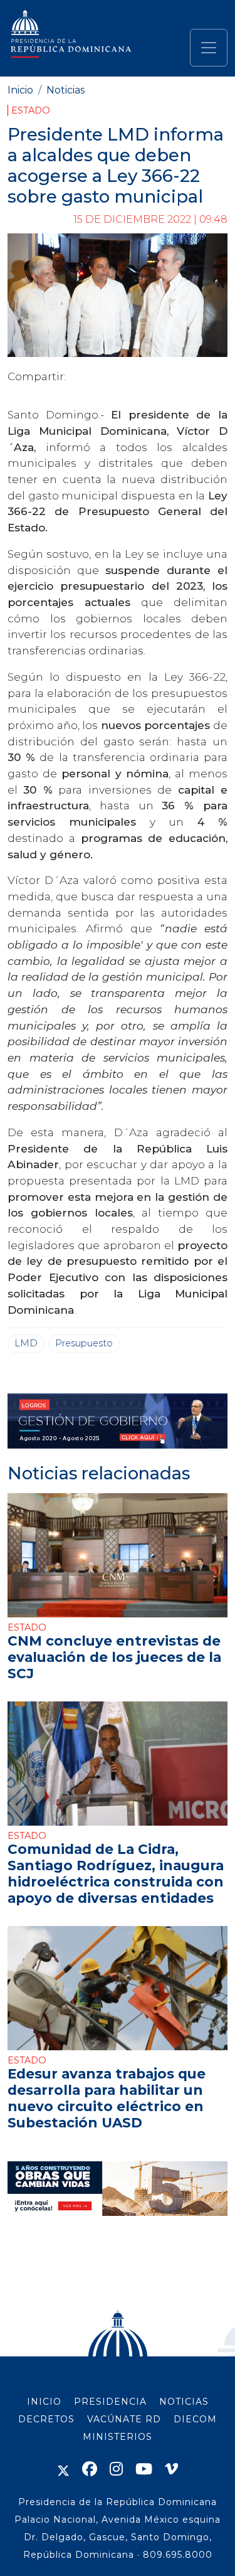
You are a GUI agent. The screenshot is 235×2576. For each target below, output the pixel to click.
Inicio (20, 90)
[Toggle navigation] (209, 48)
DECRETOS (46, 2419)
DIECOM (195, 2419)
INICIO (44, 2402)
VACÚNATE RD (124, 2419)
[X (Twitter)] (63, 2469)
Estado (31, 110)
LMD (26, 1343)
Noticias (65, 90)
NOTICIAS (184, 2402)
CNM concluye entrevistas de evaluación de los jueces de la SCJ (114, 1657)
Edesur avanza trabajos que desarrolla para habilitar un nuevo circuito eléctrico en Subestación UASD (107, 2098)
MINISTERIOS (118, 2437)
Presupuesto (84, 1343)
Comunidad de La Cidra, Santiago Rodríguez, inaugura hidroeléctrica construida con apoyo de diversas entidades (116, 1873)
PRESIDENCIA (110, 2402)
